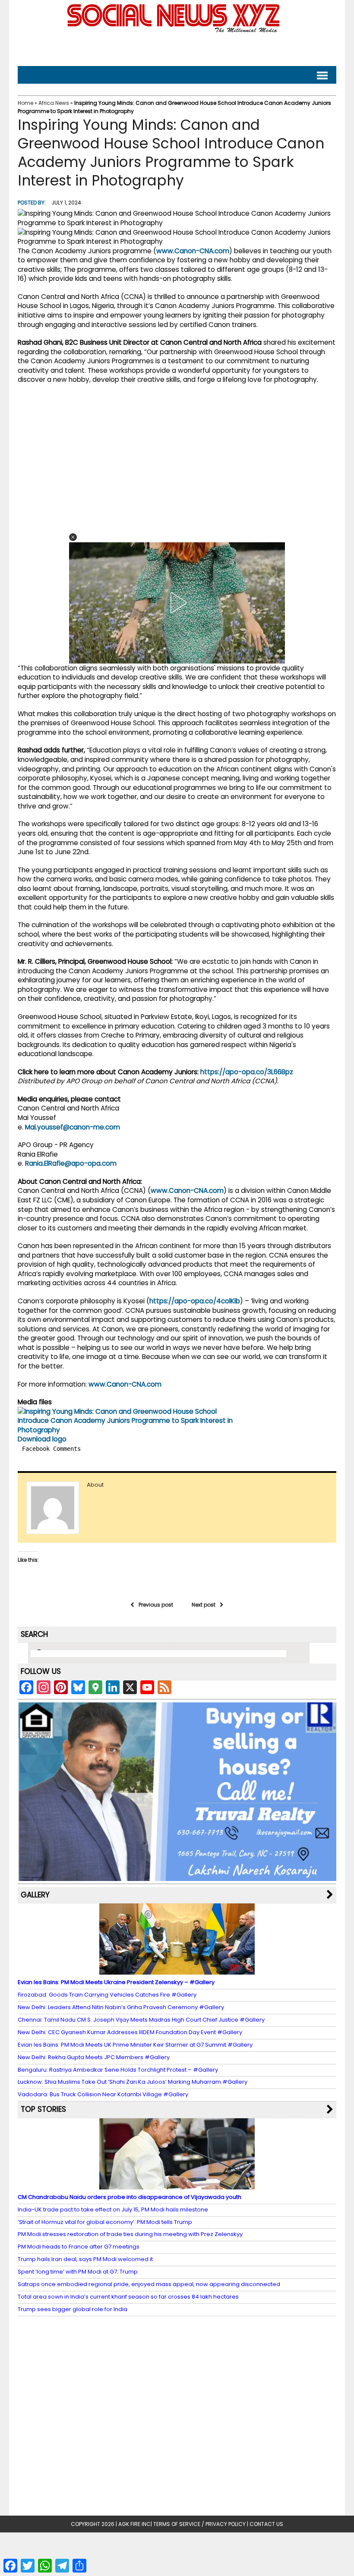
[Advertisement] (177, 48)
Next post (204, 1605)
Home (25, 103)
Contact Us (266, 2524)
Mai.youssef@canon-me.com (73, 1127)
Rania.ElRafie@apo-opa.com (71, 1163)
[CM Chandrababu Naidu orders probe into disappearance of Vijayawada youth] (177, 2185)
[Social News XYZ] (174, 31)
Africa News (54, 103)
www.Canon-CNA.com (193, 251)
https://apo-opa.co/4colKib (195, 1301)
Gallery (35, 1895)
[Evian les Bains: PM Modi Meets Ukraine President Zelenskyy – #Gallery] (177, 1971)
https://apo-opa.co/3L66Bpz (247, 1072)
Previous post (156, 1605)
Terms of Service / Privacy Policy (199, 2524)
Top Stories (43, 2109)
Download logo (42, 1439)
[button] (73, 537)
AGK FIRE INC (134, 2524)
